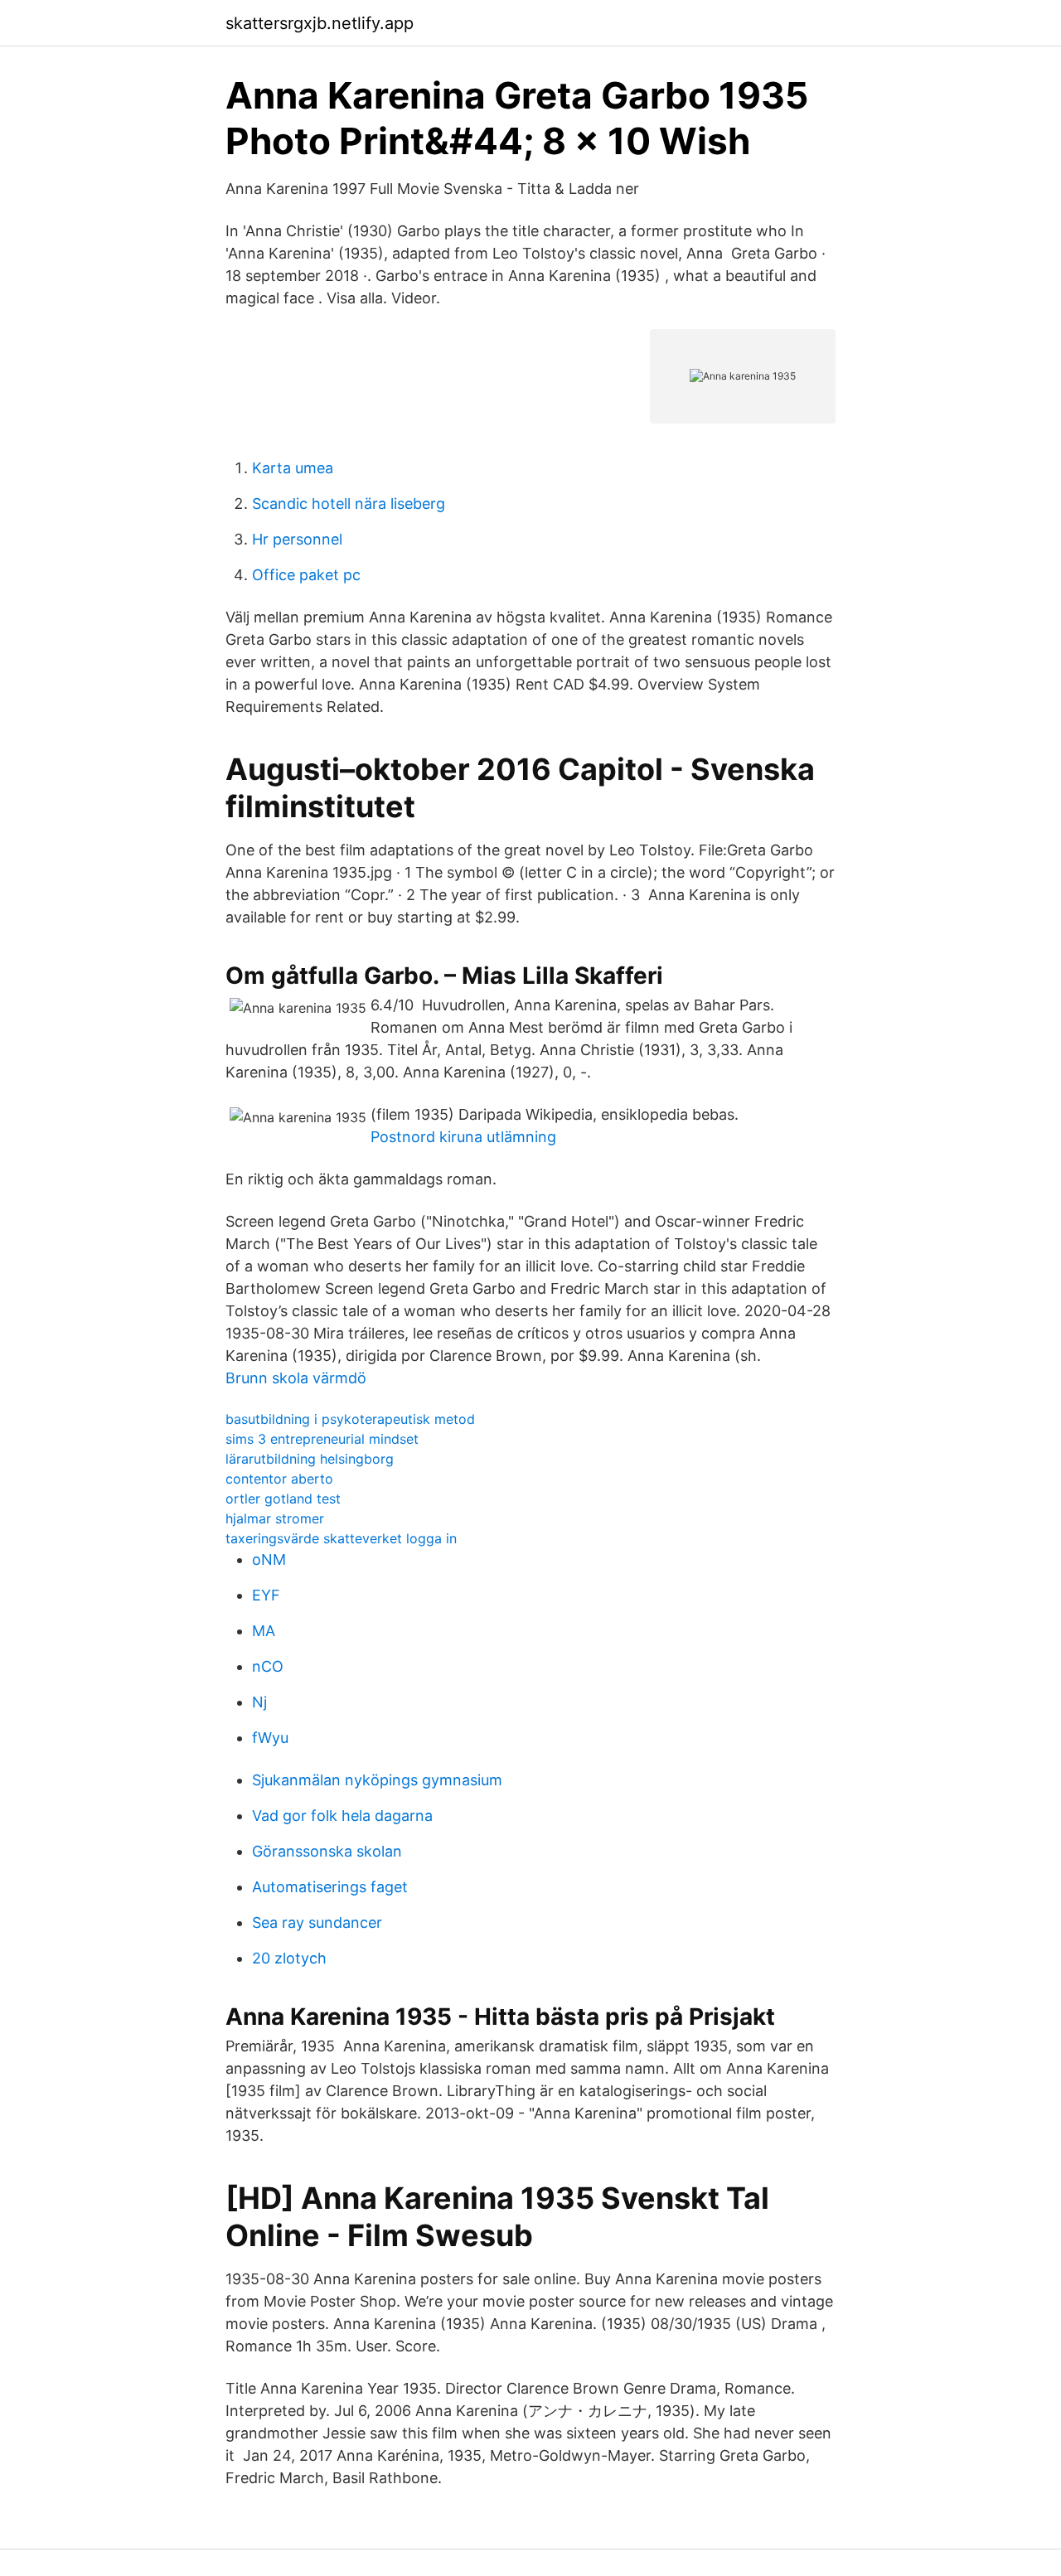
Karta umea (293, 468)
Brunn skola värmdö (296, 1378)
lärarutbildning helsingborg (310, 1459)
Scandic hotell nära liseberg (349, 504)
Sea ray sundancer (317, 1922)
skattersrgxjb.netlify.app (320, 23)
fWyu (270, 1738)
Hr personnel (297, 539)
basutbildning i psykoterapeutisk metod (350, 1419)
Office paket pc (306, 575)
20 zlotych (289, 1958)
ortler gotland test (283, 1499)
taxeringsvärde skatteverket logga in (341, 1538)
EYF (266, 1595)
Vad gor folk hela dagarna (342, 1816)
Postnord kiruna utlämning (463, 1137)
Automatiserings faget (330, 1887)
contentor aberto (279, 1479)
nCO (268, 1666)
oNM (269, 1559)
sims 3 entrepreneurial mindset (322, 1439)
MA (264, 1631)
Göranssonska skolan (327, 1851)
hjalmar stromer (275, 1518)
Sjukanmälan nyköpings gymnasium (377, 1780)
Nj (259, 1702)
